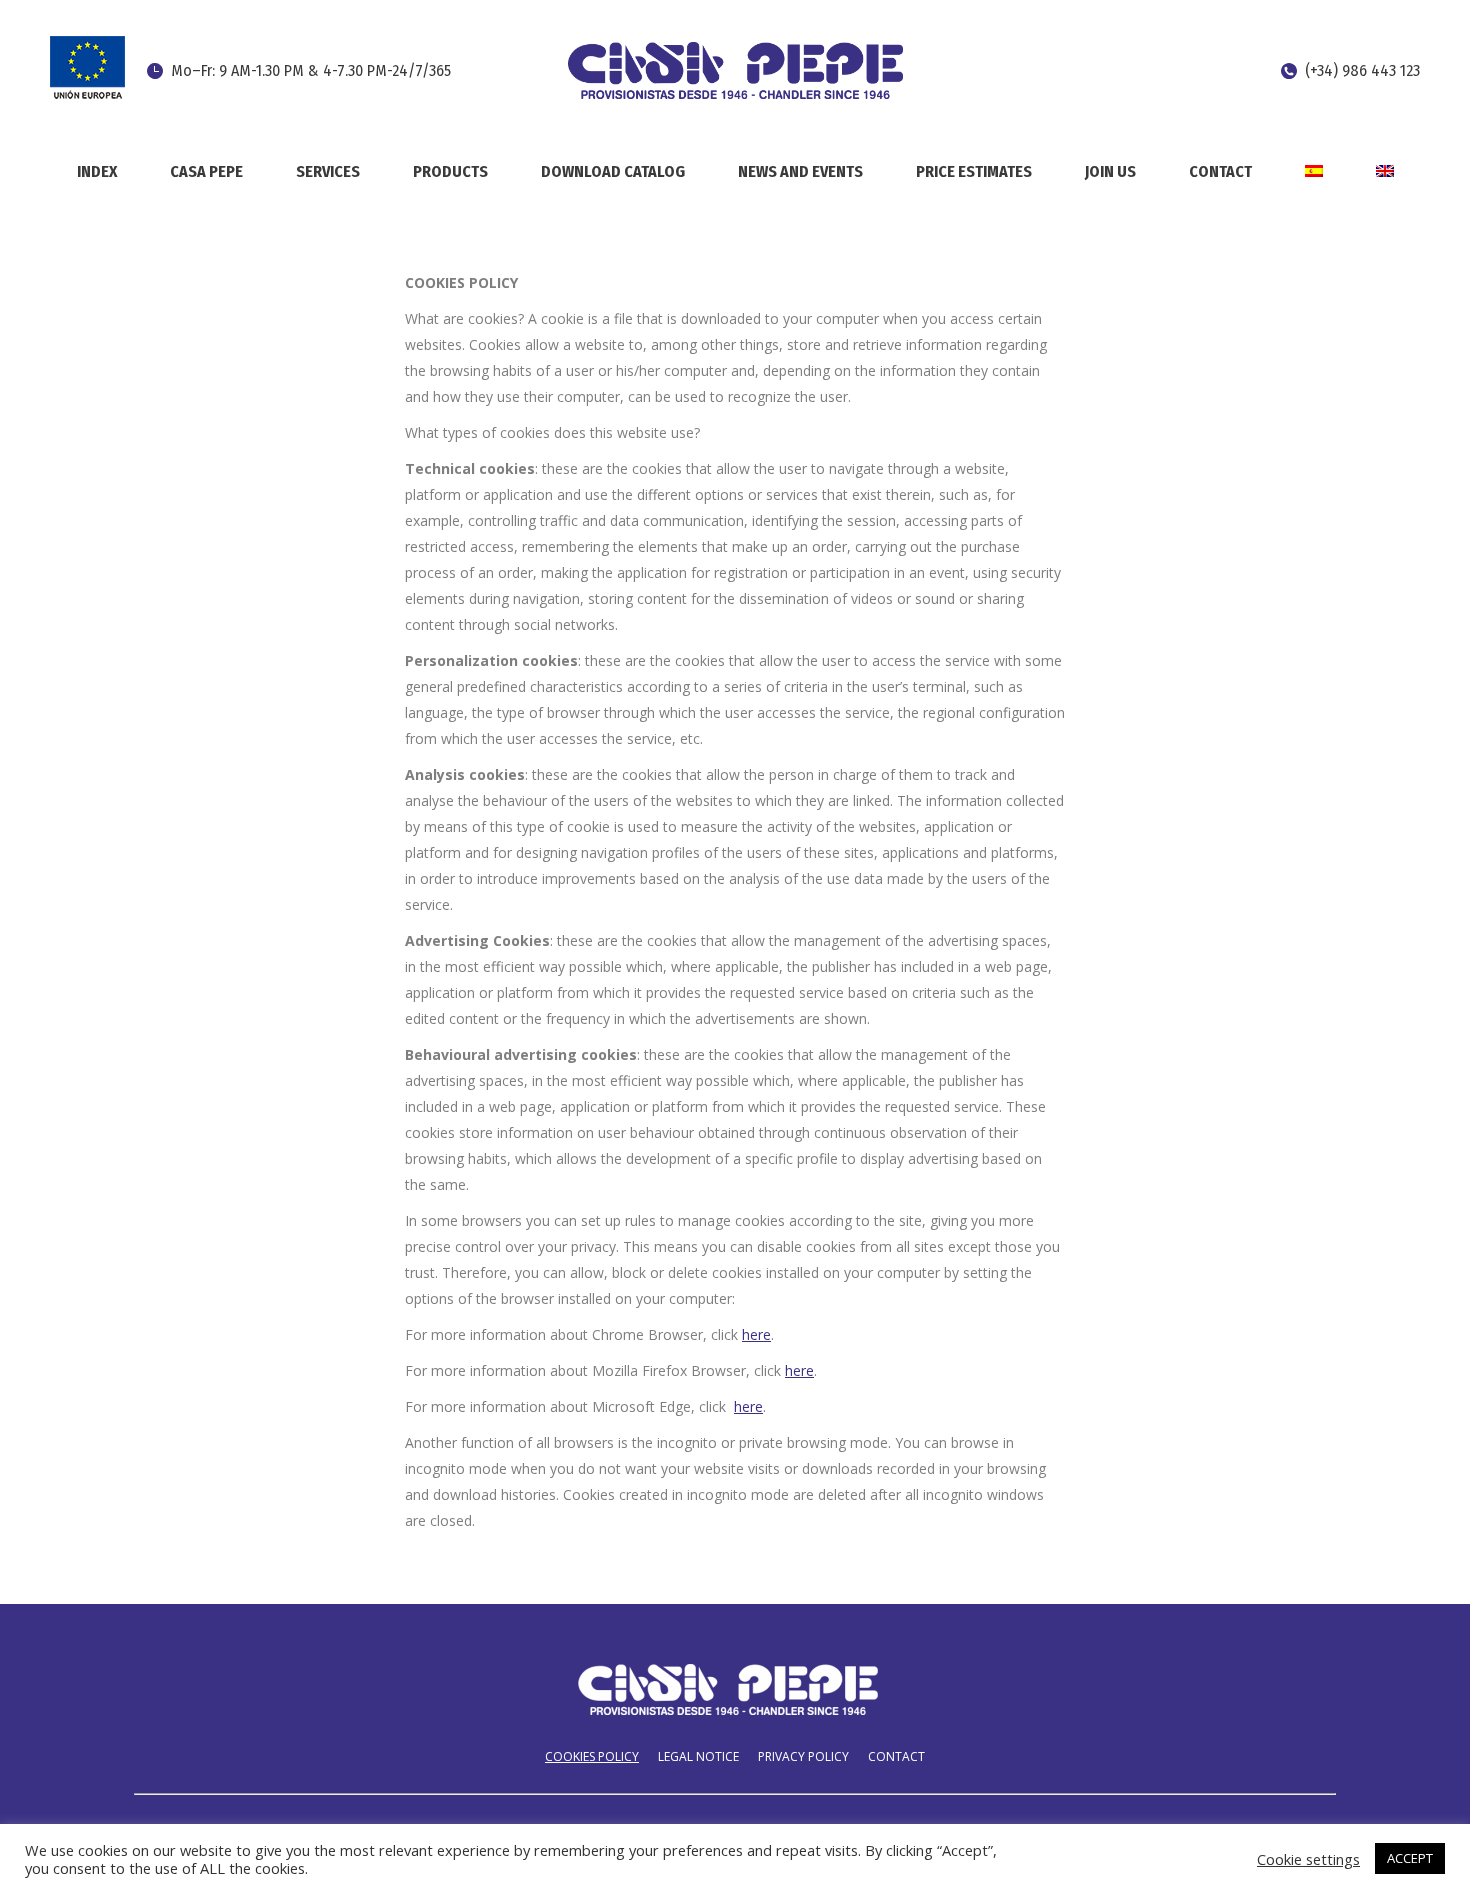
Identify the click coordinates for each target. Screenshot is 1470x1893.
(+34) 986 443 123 (1362, 70)
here (756, 1334)
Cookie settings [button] (1308, 1859)
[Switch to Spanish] (1313, 170)
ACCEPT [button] (1410, 1858)
